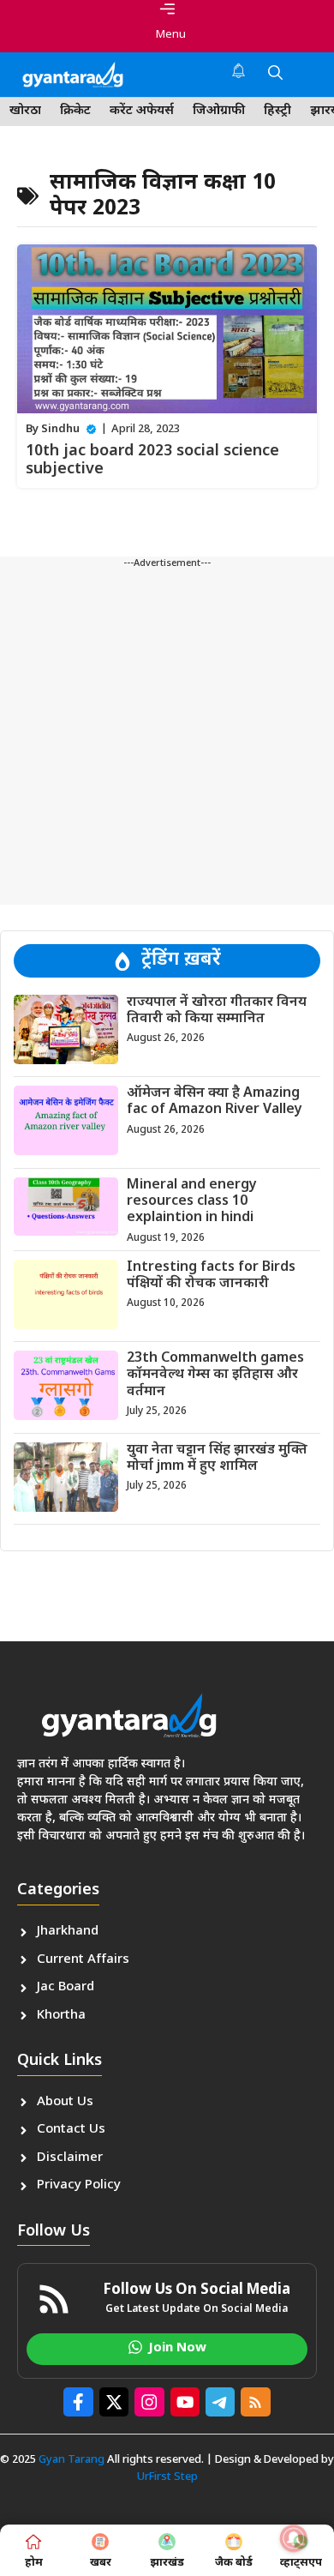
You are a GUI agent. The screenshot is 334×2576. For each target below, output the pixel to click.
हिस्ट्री (277, 111)
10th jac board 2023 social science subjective (152, 461)
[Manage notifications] (294, 2538)
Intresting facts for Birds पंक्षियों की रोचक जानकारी (211, 1276)
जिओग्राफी (219, 111)
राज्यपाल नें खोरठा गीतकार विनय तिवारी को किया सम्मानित (217, 1011)
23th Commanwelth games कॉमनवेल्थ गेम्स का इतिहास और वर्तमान (215, 1375)
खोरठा (25, 111)
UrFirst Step (167, 2477)
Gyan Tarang (72, 2460)
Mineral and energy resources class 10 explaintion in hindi (192, 1202)
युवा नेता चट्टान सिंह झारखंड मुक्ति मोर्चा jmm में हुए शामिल (217, 1459)
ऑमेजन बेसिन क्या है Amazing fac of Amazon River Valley (215, 1102)
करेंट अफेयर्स (142, 111)
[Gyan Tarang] (73, 75)
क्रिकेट (75, 111)
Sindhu (60, 429)
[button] (275, 75)
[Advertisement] (167, 737)
